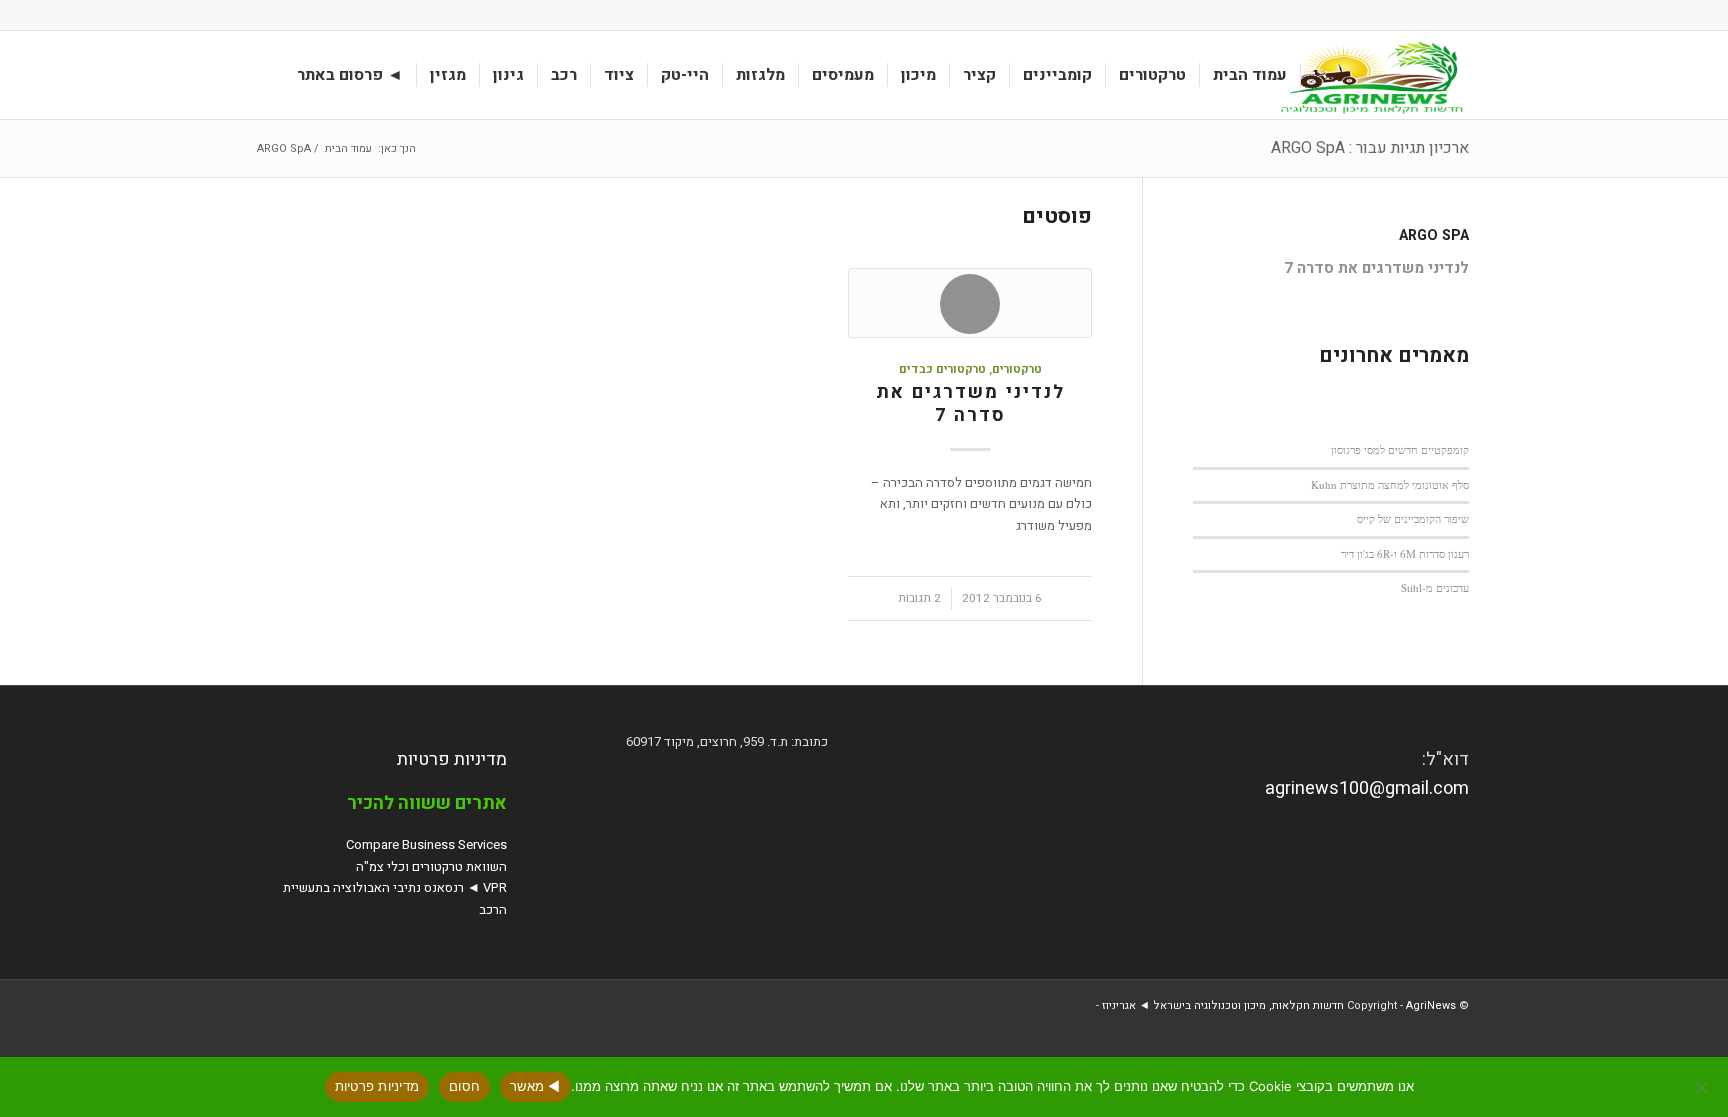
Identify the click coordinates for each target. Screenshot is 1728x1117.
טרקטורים (1017, 369)
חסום (464, 1086)
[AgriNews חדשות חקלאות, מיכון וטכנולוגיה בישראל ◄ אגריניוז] (1368, 75)
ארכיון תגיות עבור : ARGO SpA (1370, 148)
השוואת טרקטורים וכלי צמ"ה (431, 866)
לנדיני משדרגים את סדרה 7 (970, 404)
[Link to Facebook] (265, 15)
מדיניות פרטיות (452, 759)
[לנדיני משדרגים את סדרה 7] (970, 303)
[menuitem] (1250, 75)
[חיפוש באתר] (265, 75)
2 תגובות (919, 598)
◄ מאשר (535, 1086)
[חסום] (1703, 1087)
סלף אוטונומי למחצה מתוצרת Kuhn (1390, 484)
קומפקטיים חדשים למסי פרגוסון (1400, 449)
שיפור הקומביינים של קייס (1413, 518)
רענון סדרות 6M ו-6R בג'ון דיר (1405, 553)
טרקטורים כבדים (942, 369)
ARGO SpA (1434, 235)
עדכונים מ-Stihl (1435, 587)
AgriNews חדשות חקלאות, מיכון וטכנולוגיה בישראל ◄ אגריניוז (1279, 1005)
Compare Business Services (426, 844)
